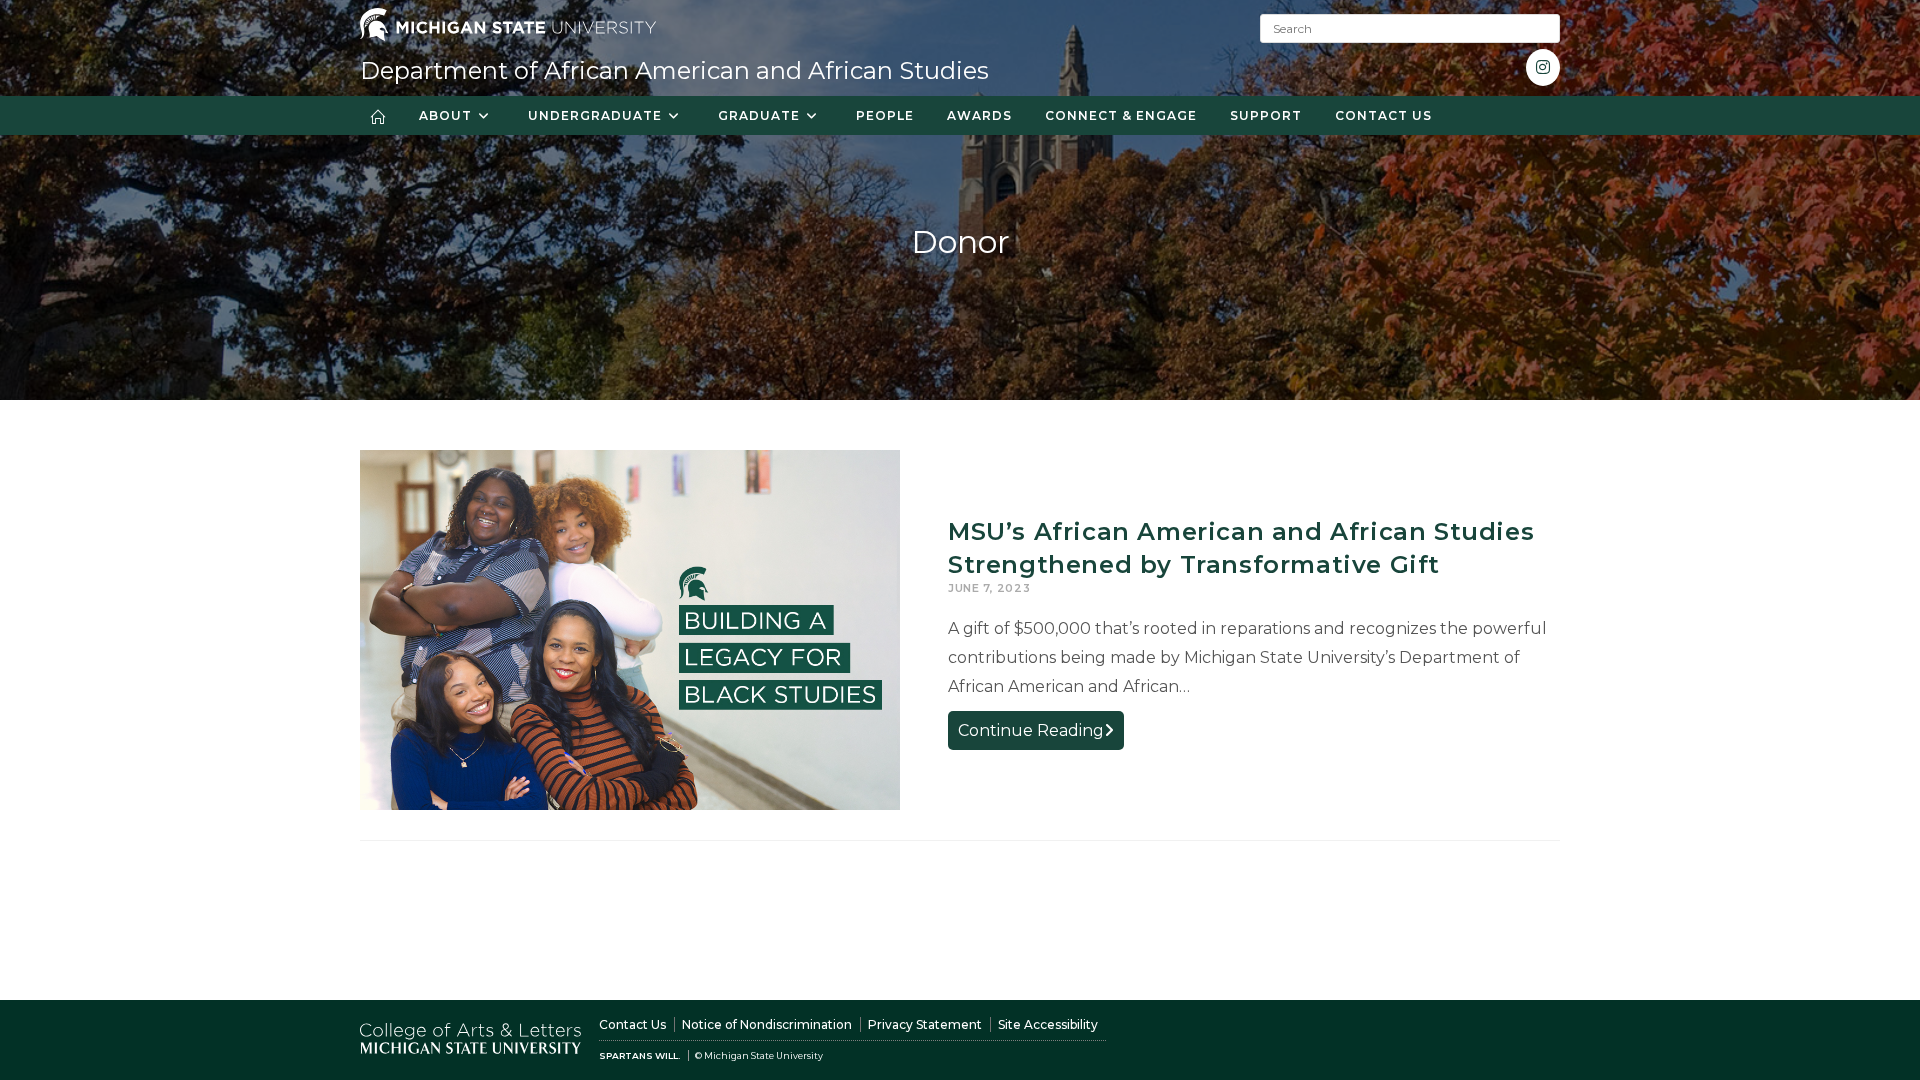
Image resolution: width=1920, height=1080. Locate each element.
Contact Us (632, 1024)
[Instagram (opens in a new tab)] (1543, 67)
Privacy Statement (925, 1024)
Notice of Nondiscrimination (767, 1024)
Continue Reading (1041, 734)
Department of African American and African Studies (674, 70)
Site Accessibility (1048, 1024)
